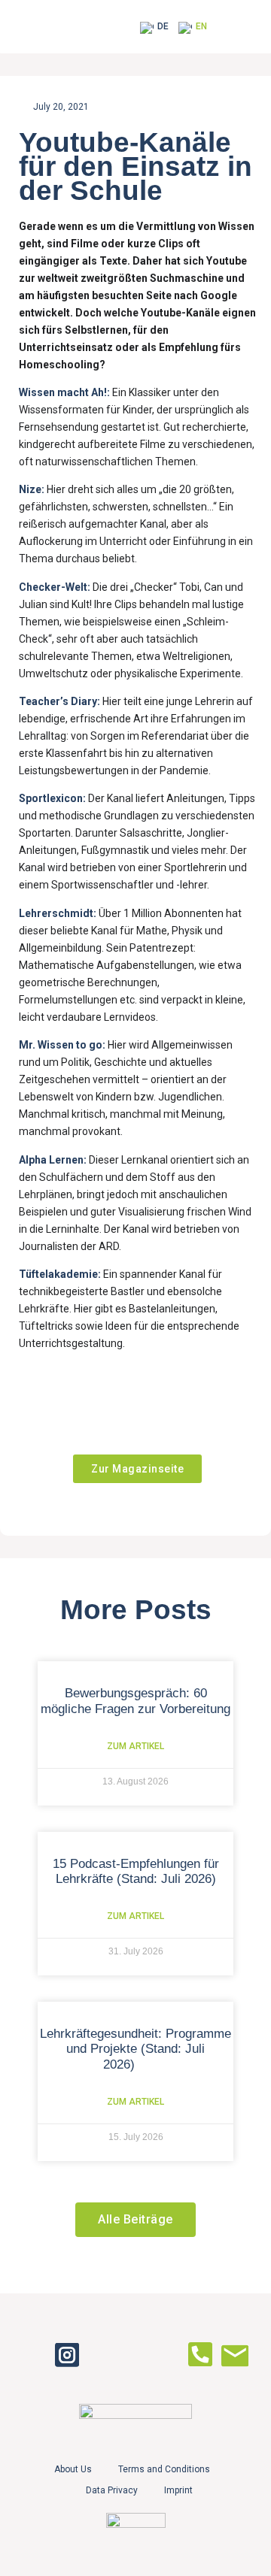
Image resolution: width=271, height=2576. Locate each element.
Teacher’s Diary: (59, 701)
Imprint (178, 2490)
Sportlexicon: (52, 798)
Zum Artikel (135, 1746)
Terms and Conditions (164, 2469)
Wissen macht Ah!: (65, 392)
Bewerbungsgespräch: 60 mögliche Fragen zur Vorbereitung (135, 1701)
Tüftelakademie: (60, 1274)
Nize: (33, 489)
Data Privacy (112, 2490)
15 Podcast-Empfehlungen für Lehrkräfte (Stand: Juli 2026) (136, 1871)
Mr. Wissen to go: (62, 1045)
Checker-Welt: (55, 587)
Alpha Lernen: (53, 1160)
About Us (73, 2469)
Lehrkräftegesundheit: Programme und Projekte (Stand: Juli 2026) (135, 2049)
